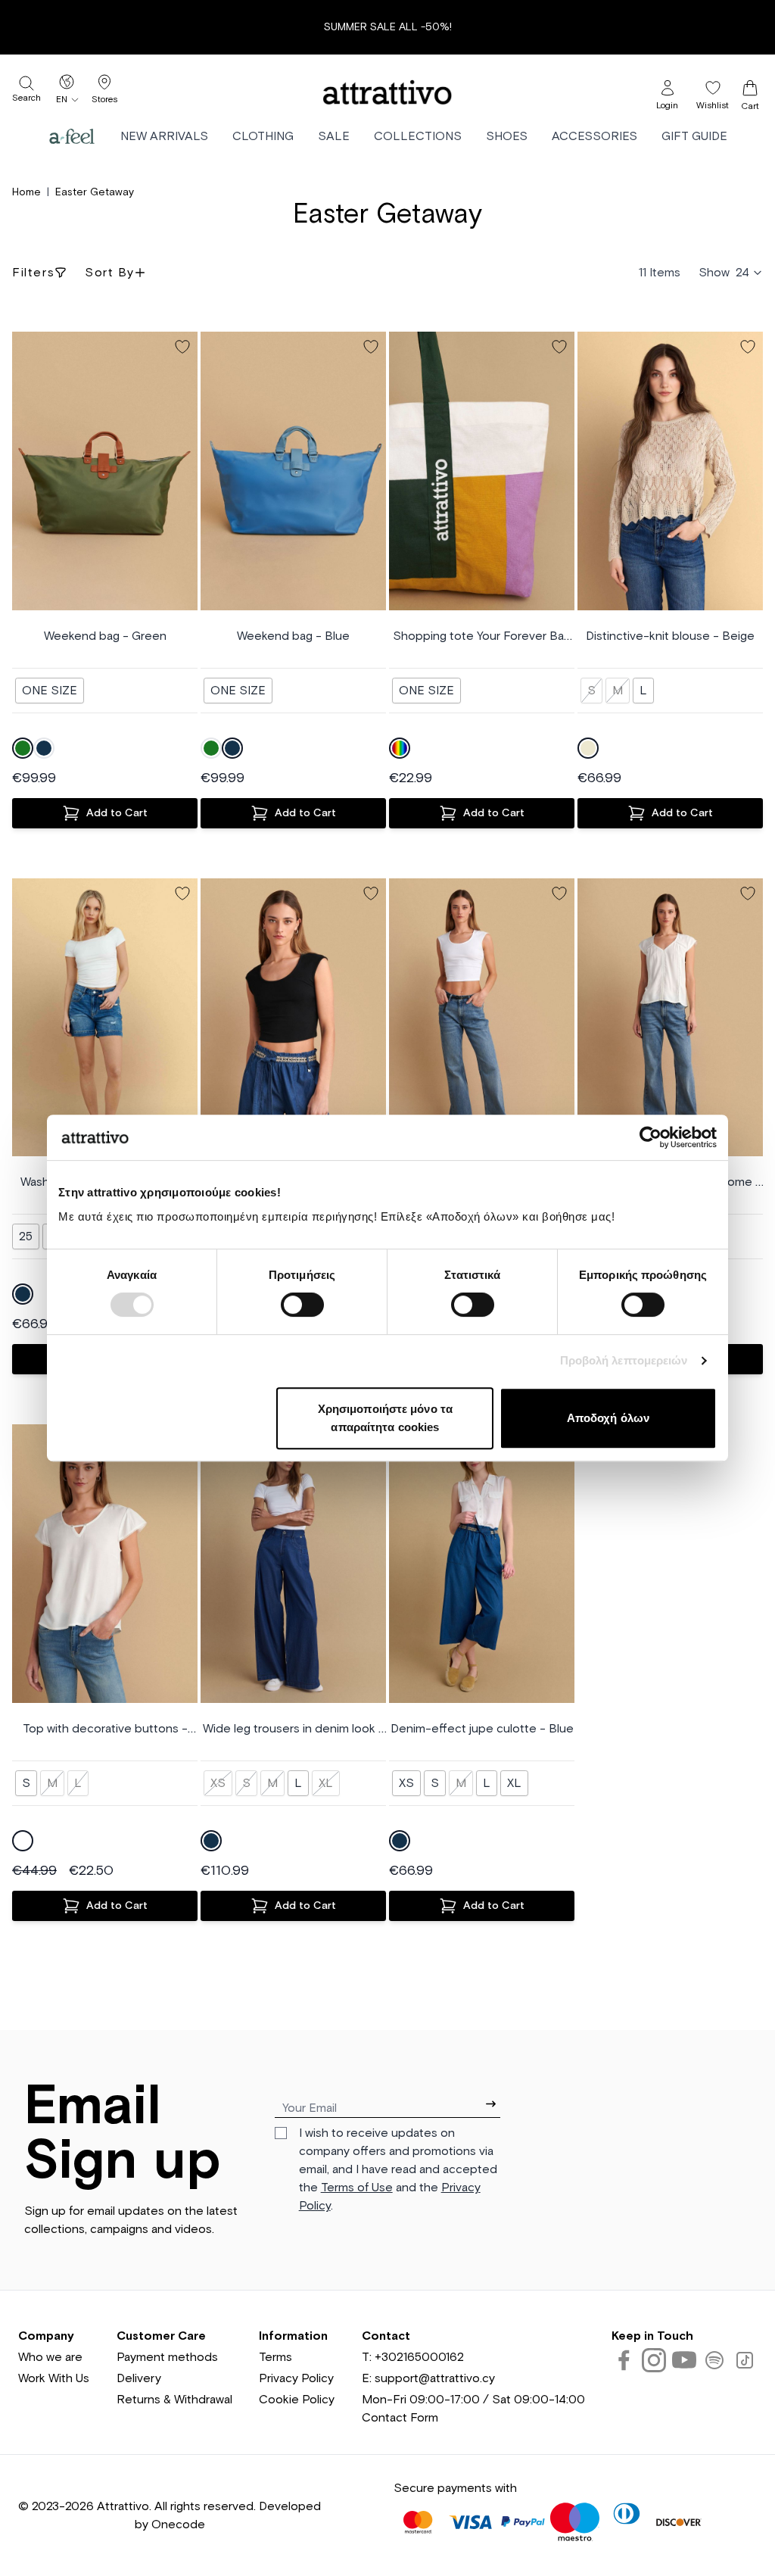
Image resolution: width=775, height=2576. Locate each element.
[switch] (302, 1305)
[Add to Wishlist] (182, 347)
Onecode (178, 2525)
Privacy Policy (296, 2378)
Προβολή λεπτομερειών (624, 1360)
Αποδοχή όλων (608, 1418)
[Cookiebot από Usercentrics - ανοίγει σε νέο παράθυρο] (651, 1137)
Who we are (50, 2357)
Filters (33, 273)
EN (62, 100)
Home (26, 192)
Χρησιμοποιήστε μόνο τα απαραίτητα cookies (385, 1418)
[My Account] (668, 88)
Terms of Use (357, 2188)
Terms (275, 2357)
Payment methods (167, 2357)
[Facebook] (624, 2360)
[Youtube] (684, 2360)
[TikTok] (745, 2360)
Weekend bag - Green (105, 636)
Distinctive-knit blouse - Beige (670, 636)
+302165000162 (419, 2357)
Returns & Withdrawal (174, 2400)
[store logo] (387, 92)
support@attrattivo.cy (435, 2378)
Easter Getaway (95, 192)
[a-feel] (72, 136)
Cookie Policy (297, 2400)
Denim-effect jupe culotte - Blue (482, 1729)
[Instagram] (654, 2360)
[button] (24, 471)
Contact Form (400, 2418)
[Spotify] (714, 2360)
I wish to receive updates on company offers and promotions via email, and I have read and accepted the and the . (398, 2169)
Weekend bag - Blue (293, 636)
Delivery (139, 2378)
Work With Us (54, 2378)
